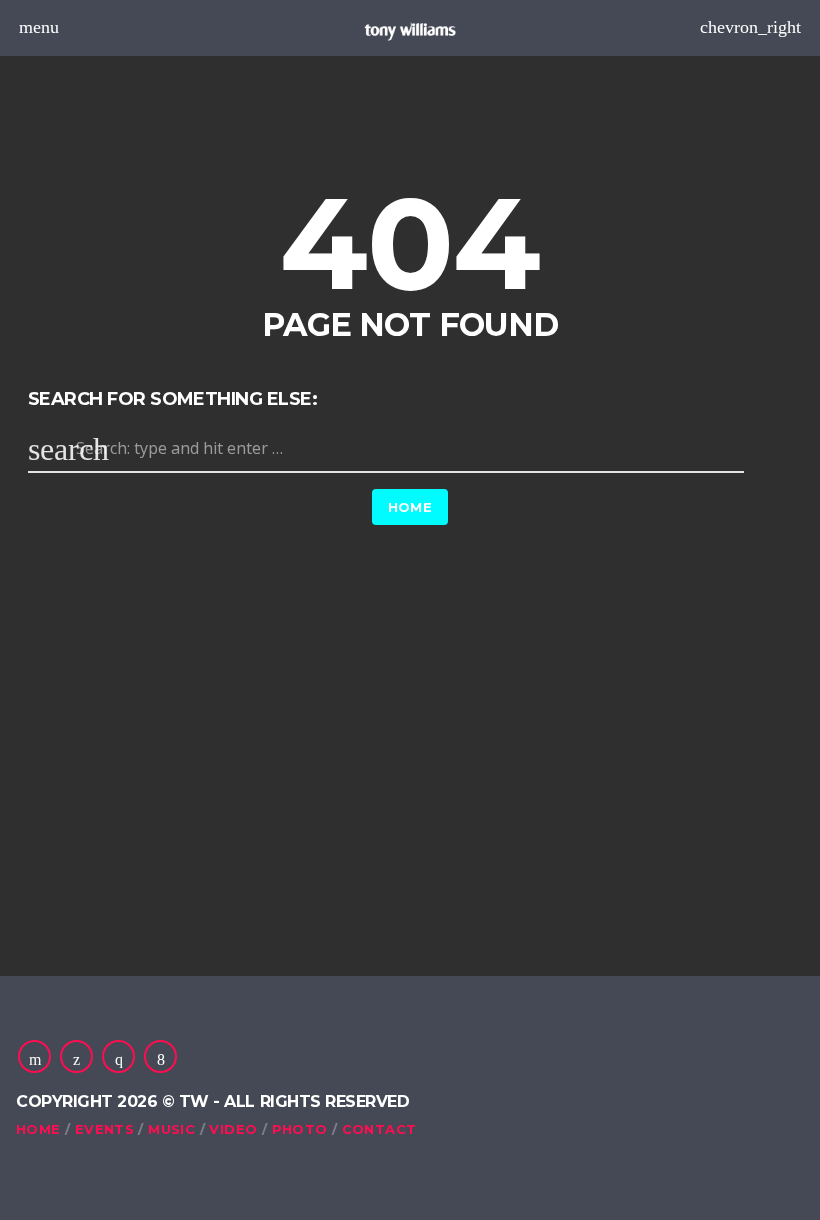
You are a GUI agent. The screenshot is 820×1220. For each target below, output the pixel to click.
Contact (379, 1129)
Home (410, 507)
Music (171, 1129)
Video (233, 1129)
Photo (300, 1129)
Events (104, 1129)
